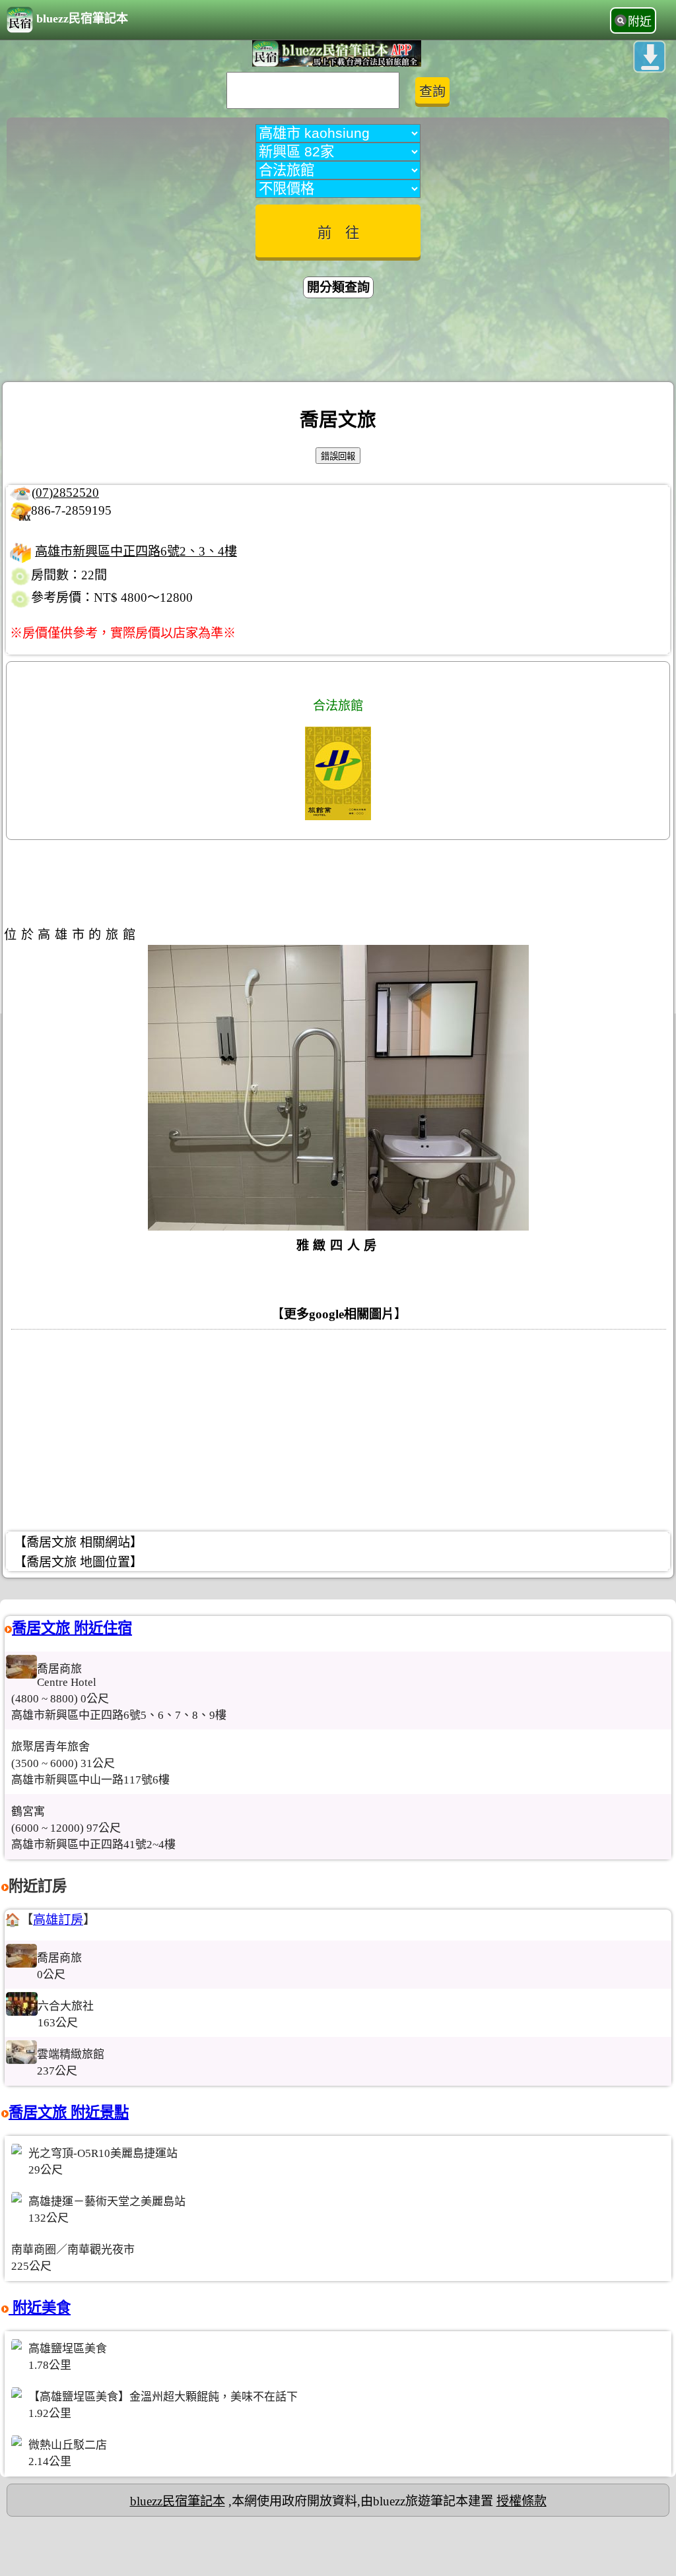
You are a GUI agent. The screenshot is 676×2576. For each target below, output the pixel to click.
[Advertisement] (338, 342)
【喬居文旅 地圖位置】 (78, 1562)
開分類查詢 (338, 287)
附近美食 (40, 2308)
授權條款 (522, 2501)
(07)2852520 (65, 493)
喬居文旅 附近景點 (69, 2112)
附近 (640, 22)
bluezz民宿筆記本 (82, 18)
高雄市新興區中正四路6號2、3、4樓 (136, 551)
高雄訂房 (58, 1920)
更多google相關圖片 (339, 1314)
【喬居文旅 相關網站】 (78, 1542)
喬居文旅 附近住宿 (72, 1628)
